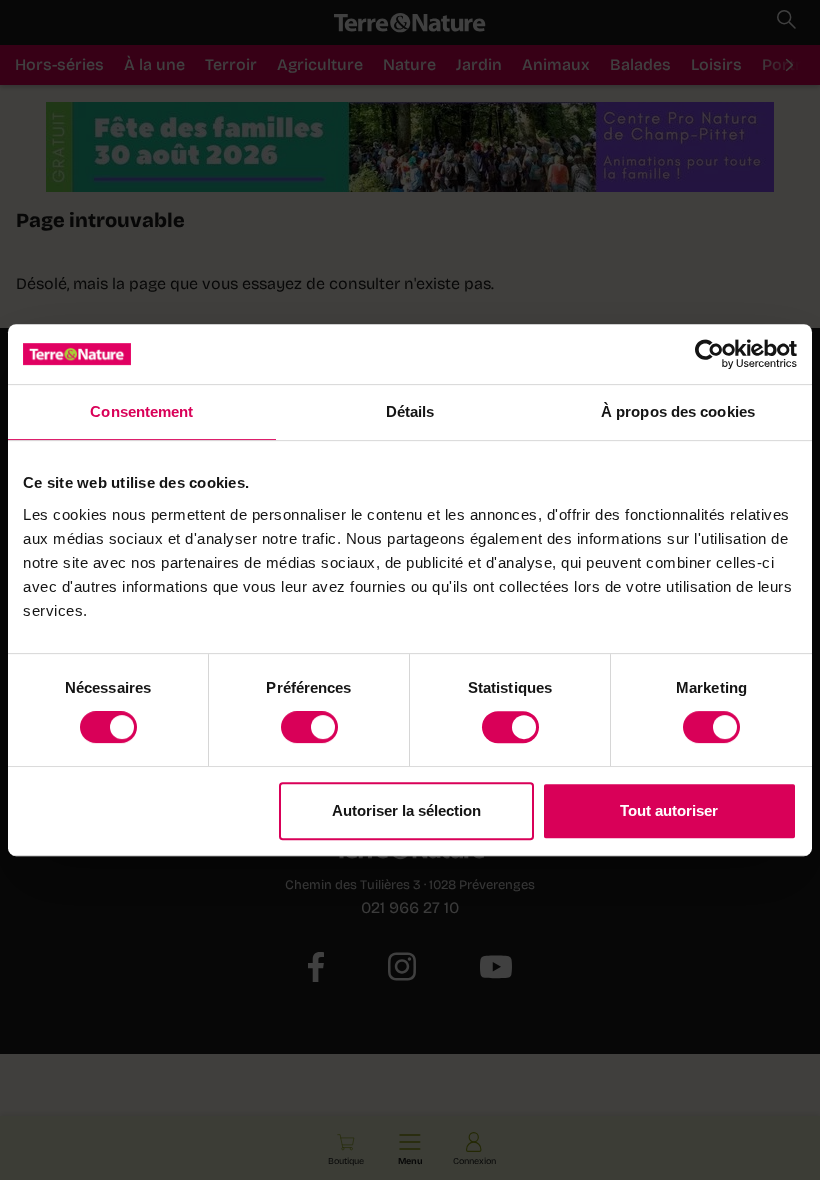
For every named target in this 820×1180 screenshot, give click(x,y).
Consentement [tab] (141, 411)
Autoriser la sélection (406, 810)
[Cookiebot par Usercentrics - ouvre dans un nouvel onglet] (709, 354)
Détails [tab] (410, 411)
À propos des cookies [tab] (678, 411)
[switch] (309, 727)
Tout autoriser (669, 810)
